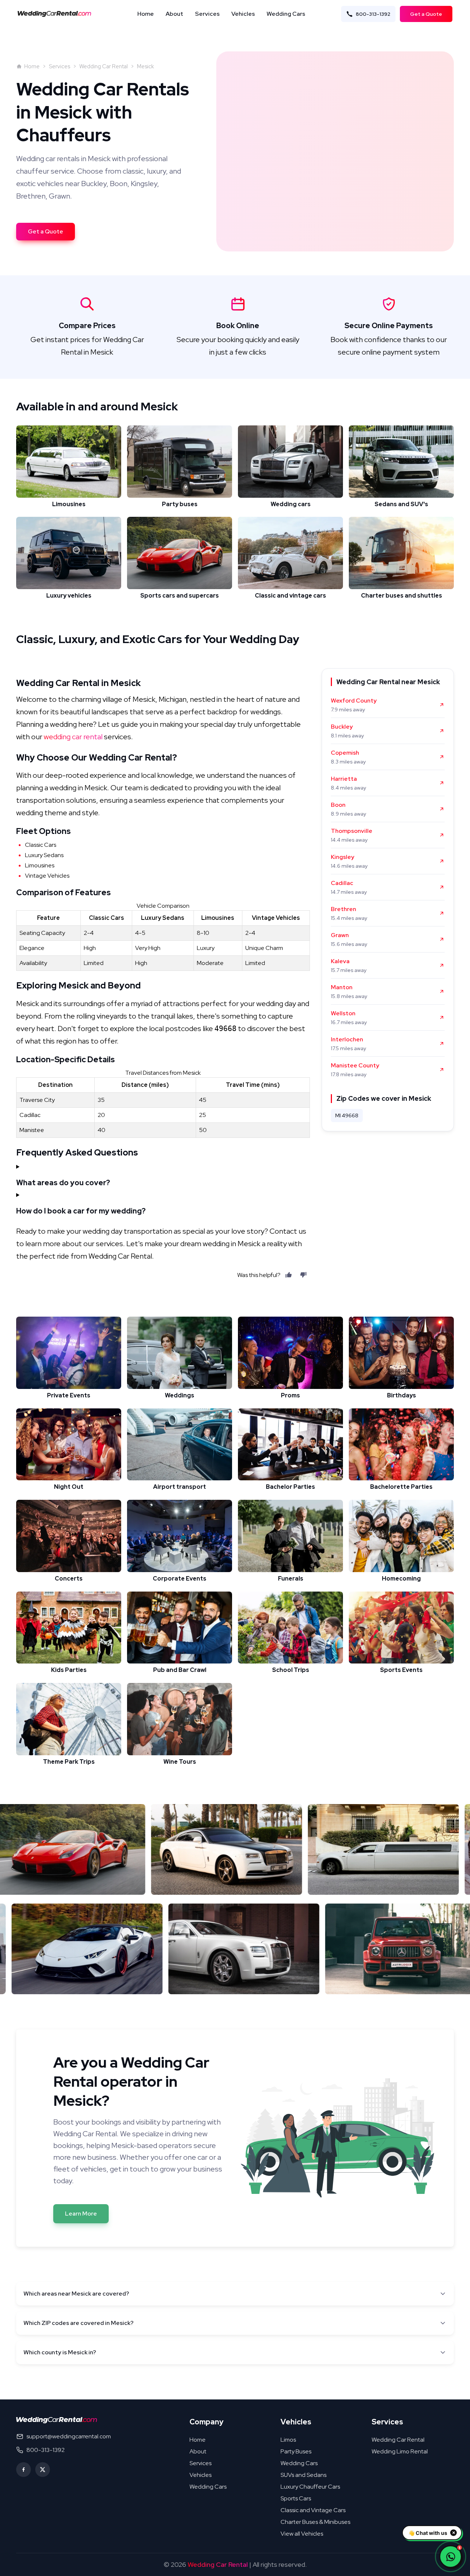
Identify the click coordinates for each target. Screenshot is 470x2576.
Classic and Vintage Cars (313, 2510)
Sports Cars (296, 2498)
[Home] (57, 14)
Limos (288, 2440)
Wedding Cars (286, 14)
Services (207, 14)
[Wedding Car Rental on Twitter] (43, 2470)
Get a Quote (426, 14)
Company (207, 2422)
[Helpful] (289, 1275)
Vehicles (243, 14)
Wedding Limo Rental (400, 2451)
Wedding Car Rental (104, 66)
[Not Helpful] (303, 1275)
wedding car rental (73, 737)
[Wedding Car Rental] (57, 2420)
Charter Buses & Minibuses (315, 2522)
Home (146, 14)
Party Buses (296, 2451)
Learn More (81, 2214)
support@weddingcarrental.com (69, 2436)
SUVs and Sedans (303, 2475)
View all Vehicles (302, 2534)
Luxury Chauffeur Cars (310, 2487)
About (174, 14)
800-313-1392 (373, 14)
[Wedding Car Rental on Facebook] (23, 2470)
